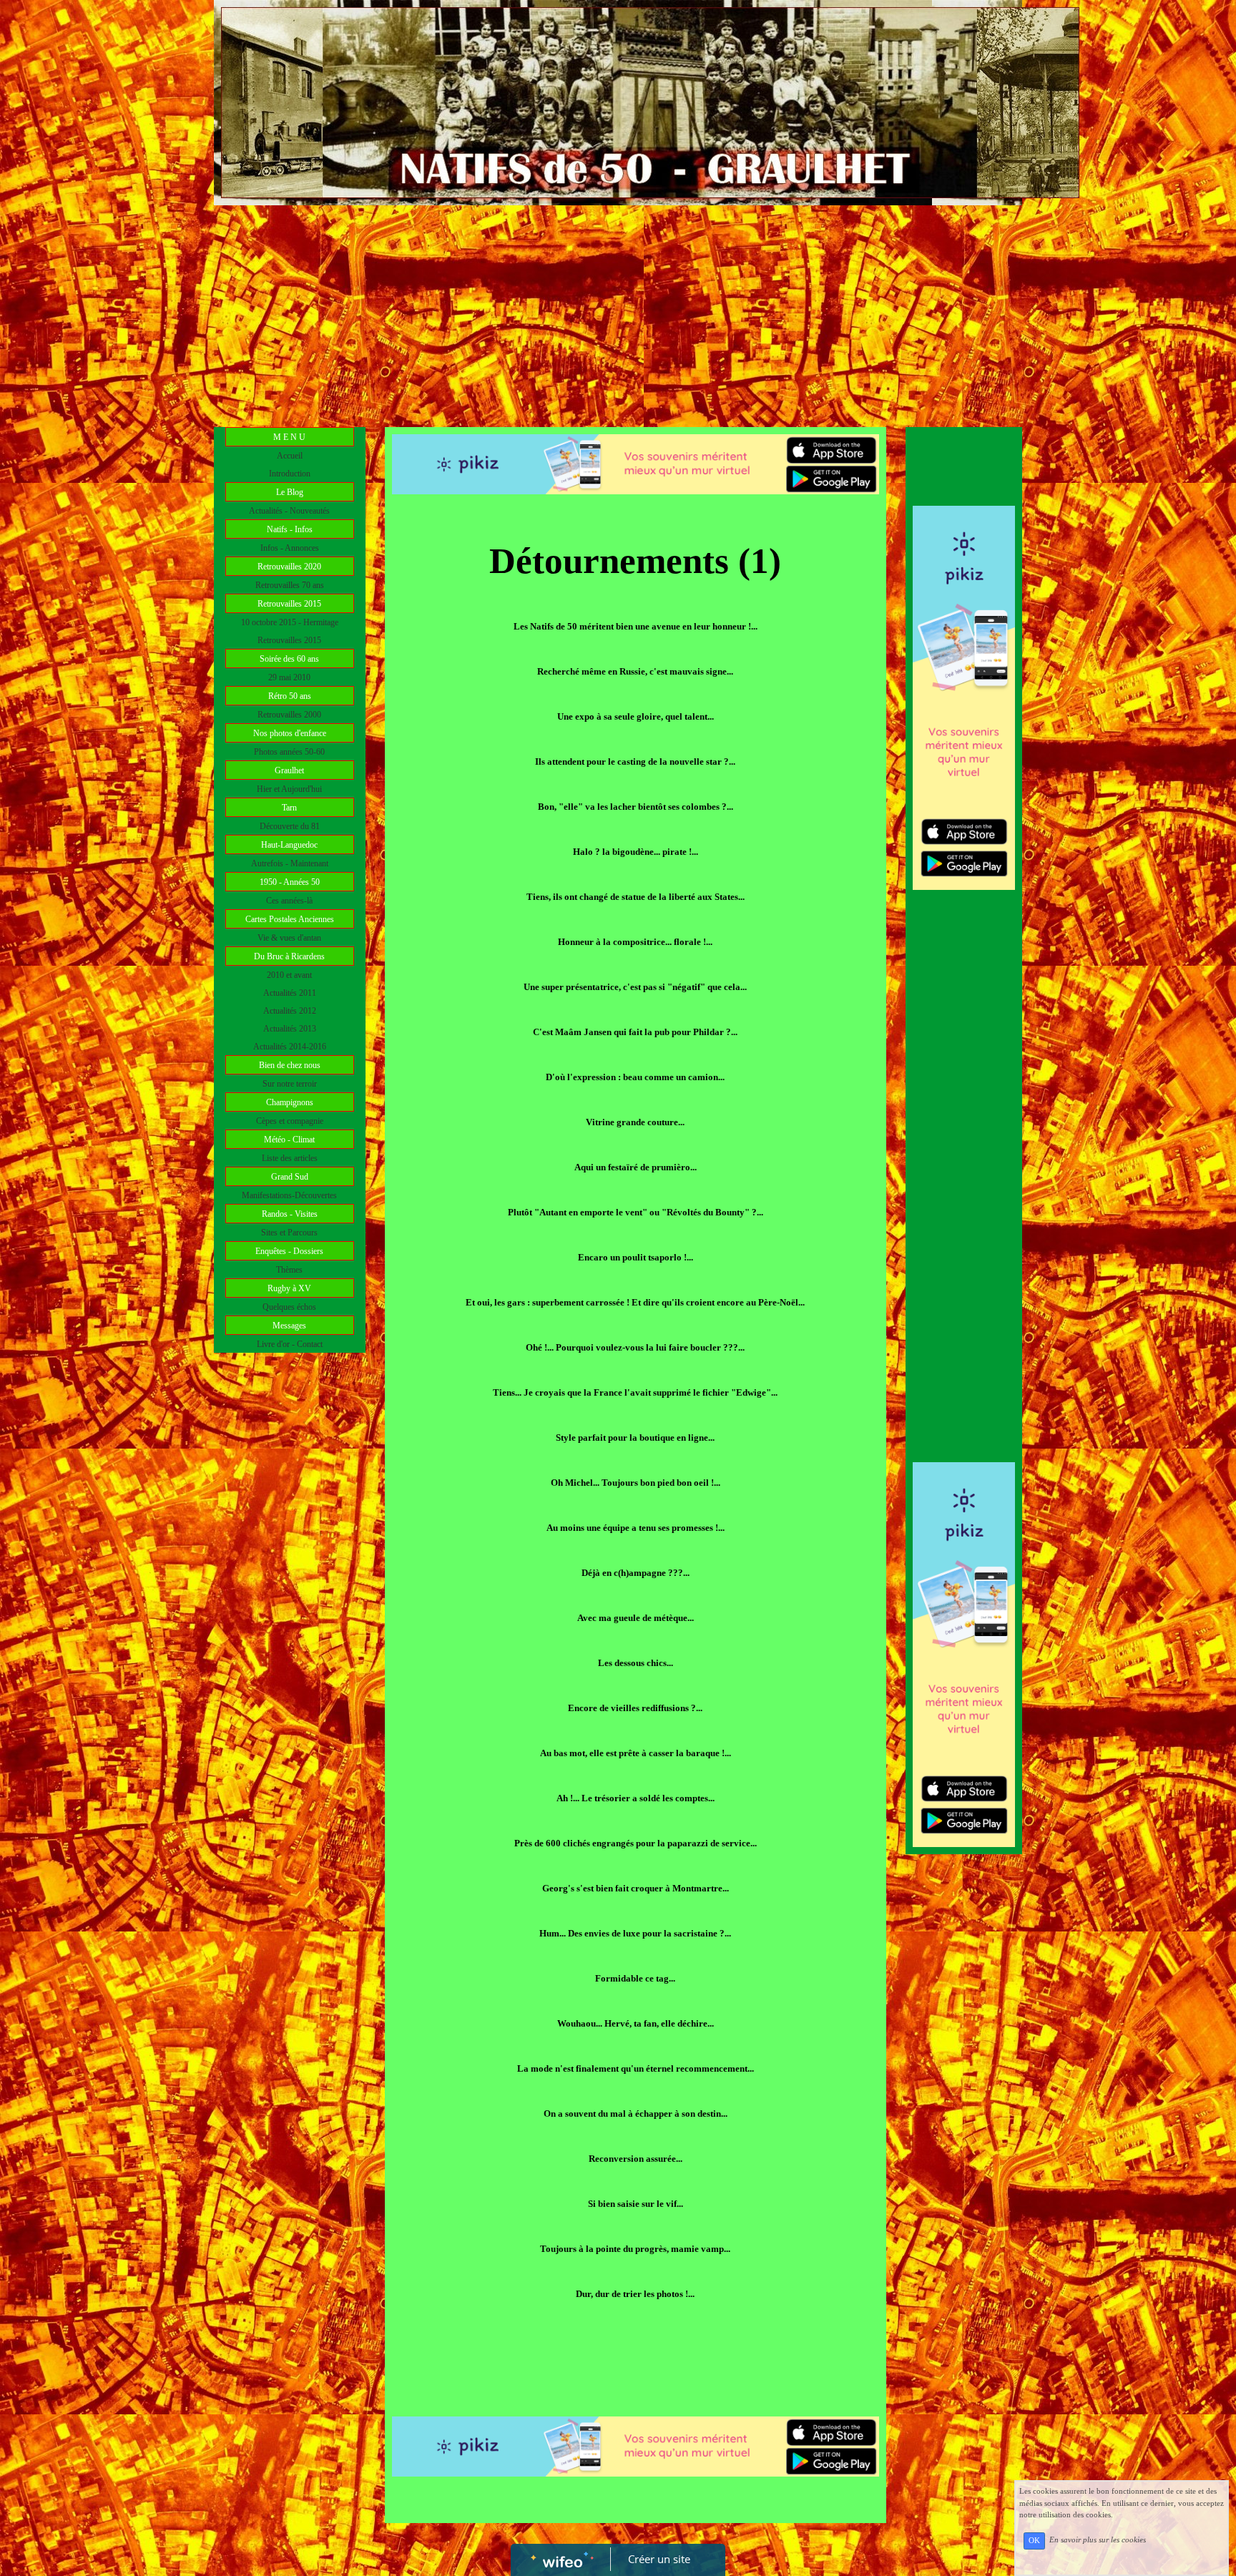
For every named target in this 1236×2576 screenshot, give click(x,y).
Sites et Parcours (289, 1233)
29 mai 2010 (289, 677)
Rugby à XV (289, 1288)
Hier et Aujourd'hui (289, 789)
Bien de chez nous (290, 1065)
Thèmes (289, 1270)
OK (1034, 2541)
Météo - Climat (289, 1140)
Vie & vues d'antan (289, 938)
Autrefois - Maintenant (290, 863)
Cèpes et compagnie (290, 1121)
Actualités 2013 (290, 1029)
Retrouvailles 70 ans (290, 585)
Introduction (290, 474)
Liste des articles (290, 1158)
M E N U (289, 437)
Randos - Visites (290, 1214)
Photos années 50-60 (289, 752)
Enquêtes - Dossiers (289, 1251)
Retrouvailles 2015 (289, 604)
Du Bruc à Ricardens (289, 956)
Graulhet (289, 770)
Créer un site (659, 2559)
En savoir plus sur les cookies (1098, 2540)
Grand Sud (290, 1177)
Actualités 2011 (290, 993)
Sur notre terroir (290, 1084)
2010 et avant (289, 975)
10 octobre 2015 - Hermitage (290, 622)
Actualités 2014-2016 (290, 1047)
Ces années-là (289, 901)
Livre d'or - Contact (290, 1344)
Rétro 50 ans (290, 696)
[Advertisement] (618, 313)
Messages (289, 1326)
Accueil (290, 456)
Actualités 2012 (290, 1011)
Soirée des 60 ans (289, 659)
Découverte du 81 (290, 826)
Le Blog (290, 492)
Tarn (289, 808)
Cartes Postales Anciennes (290, 919)
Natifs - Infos (290, 529)
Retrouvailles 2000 (289, 715)
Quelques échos (289, 1307)
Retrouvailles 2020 (289, 567)
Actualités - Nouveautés (289, 511)
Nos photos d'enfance (290, 733)
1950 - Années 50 (290, 882)
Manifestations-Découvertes (289, 1195)
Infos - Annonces (290, 548)
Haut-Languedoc (289, 845)
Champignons (290, 1102)
